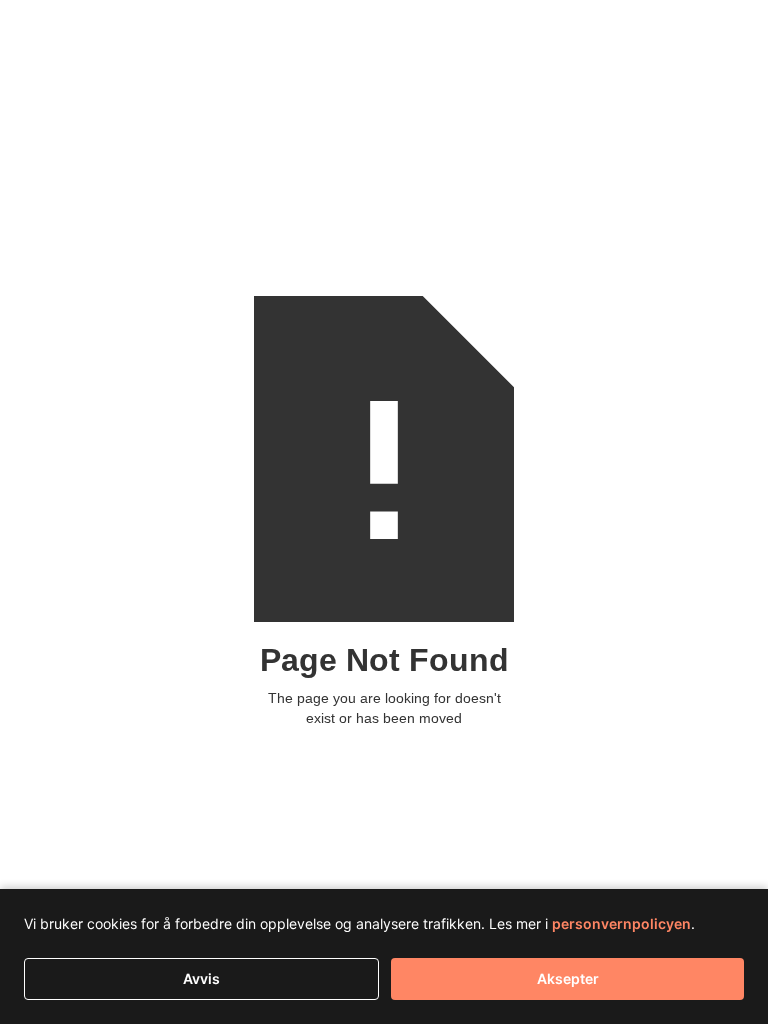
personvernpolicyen (621, 923)
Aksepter (568, 978)
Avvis (201, 978)
